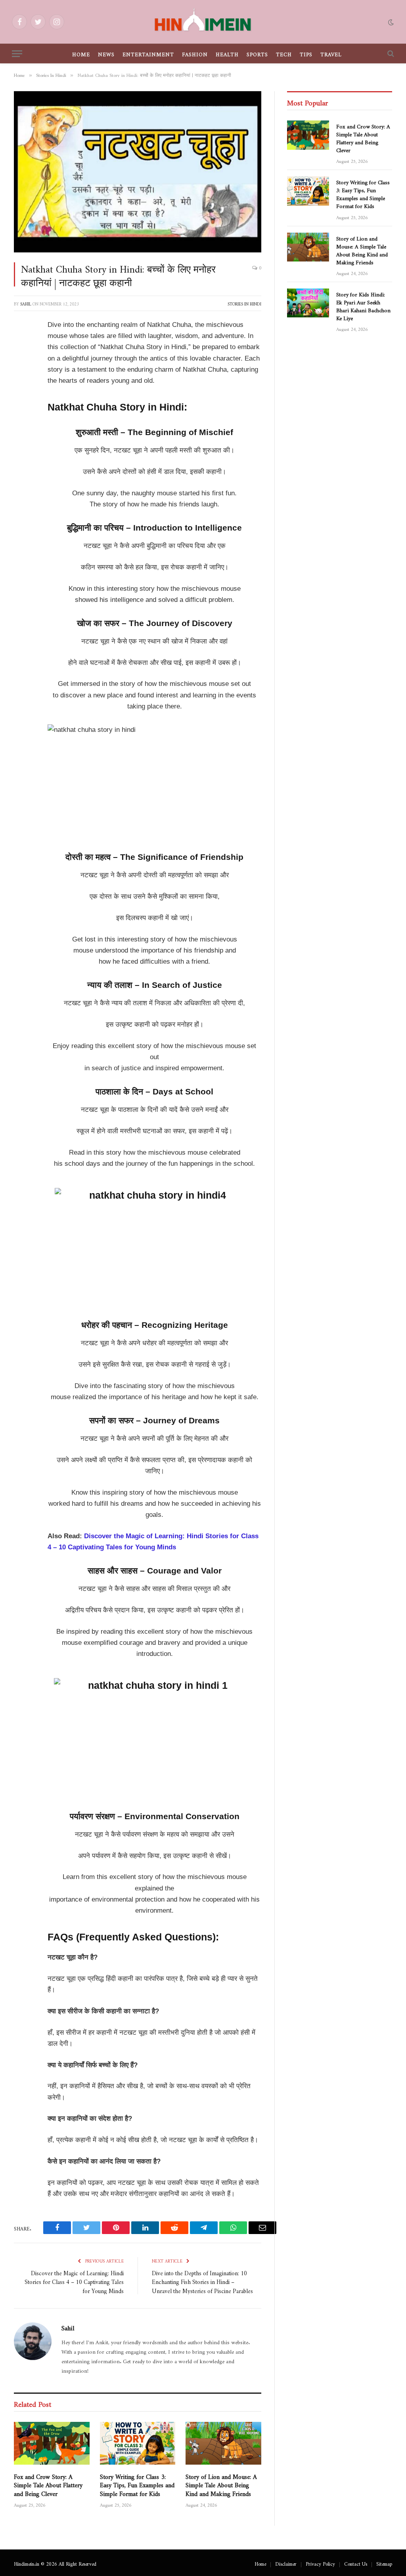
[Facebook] (22, 346)
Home (81, 53)
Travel (331, 53)
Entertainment (148, 53)
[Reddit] (22, 426)
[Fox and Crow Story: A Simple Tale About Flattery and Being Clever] (52, 2443)
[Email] (22, 487)
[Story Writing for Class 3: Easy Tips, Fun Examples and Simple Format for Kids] (138, 2443)
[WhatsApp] (22, 467)
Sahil (26, 303)
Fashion (195, 53)
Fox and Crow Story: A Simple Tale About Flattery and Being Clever (48, 2484)
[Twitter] (22, 366)
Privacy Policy (320, 2563)
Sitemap (384, 2563)
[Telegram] (22, 447)
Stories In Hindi (244, 303)
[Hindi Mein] (203, 22)
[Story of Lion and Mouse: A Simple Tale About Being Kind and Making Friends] (223, 2443)
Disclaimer (286, 2563)
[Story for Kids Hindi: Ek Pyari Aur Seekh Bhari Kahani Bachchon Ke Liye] (308, 303)
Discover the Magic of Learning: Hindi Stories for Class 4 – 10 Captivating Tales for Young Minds (74, 2281)
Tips (306, 53)
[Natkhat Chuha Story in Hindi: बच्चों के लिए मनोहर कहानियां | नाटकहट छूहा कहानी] (138, 172)
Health (227, 53)
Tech (284, 53)
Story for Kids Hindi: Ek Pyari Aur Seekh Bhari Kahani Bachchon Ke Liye (363, 305)
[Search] (390, 54)
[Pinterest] (22, 406)
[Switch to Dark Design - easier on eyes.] (390, 22)
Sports (257, 53)
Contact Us (356, 2563)
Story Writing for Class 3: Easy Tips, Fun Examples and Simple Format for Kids (137, 2484)
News (106, 53)
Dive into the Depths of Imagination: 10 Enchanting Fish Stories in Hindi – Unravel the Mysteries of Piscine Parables (202, 2281)
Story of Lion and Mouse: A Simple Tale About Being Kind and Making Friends (221, 2484)
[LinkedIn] (22, 386)
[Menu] (17, 54)
